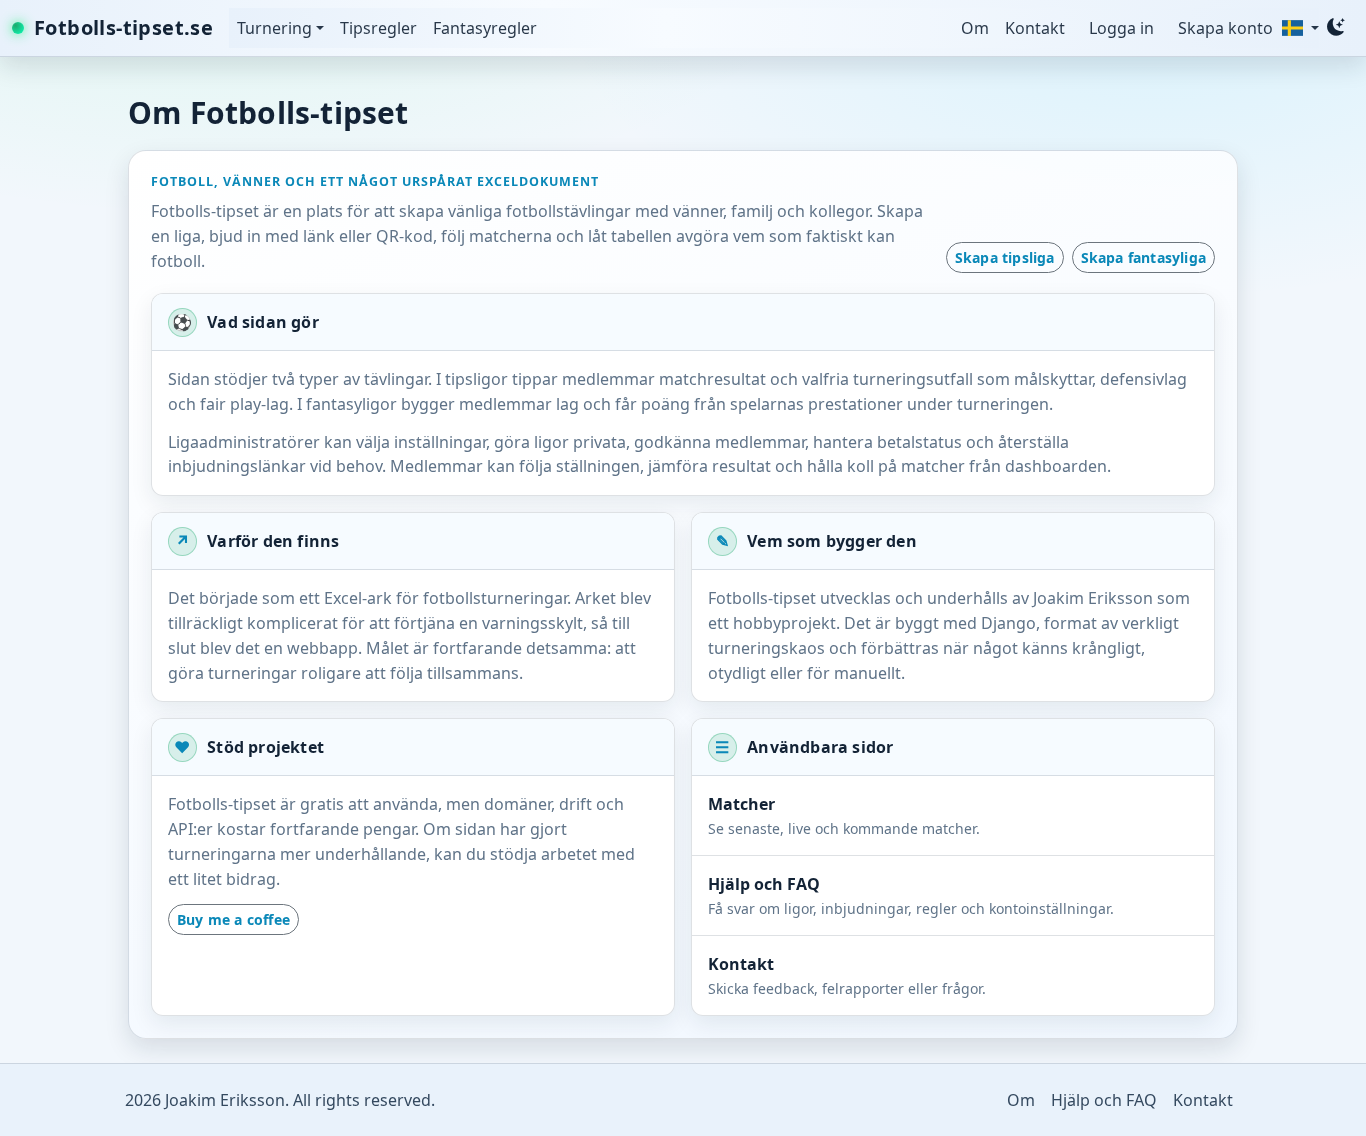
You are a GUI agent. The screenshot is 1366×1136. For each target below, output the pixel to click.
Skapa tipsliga (1005, 257)
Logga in (1121, 28)
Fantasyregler (485, 28)
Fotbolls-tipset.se (123, 27)
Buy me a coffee (233, 919)
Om (975, 28)
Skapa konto (1225, 28)
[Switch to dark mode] (1336, 27)
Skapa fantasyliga (1143, 257)
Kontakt (1035, 28)
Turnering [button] (276, 28)
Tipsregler (378, 28)
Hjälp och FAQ (1104, 1100)
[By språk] (1299, 28)
